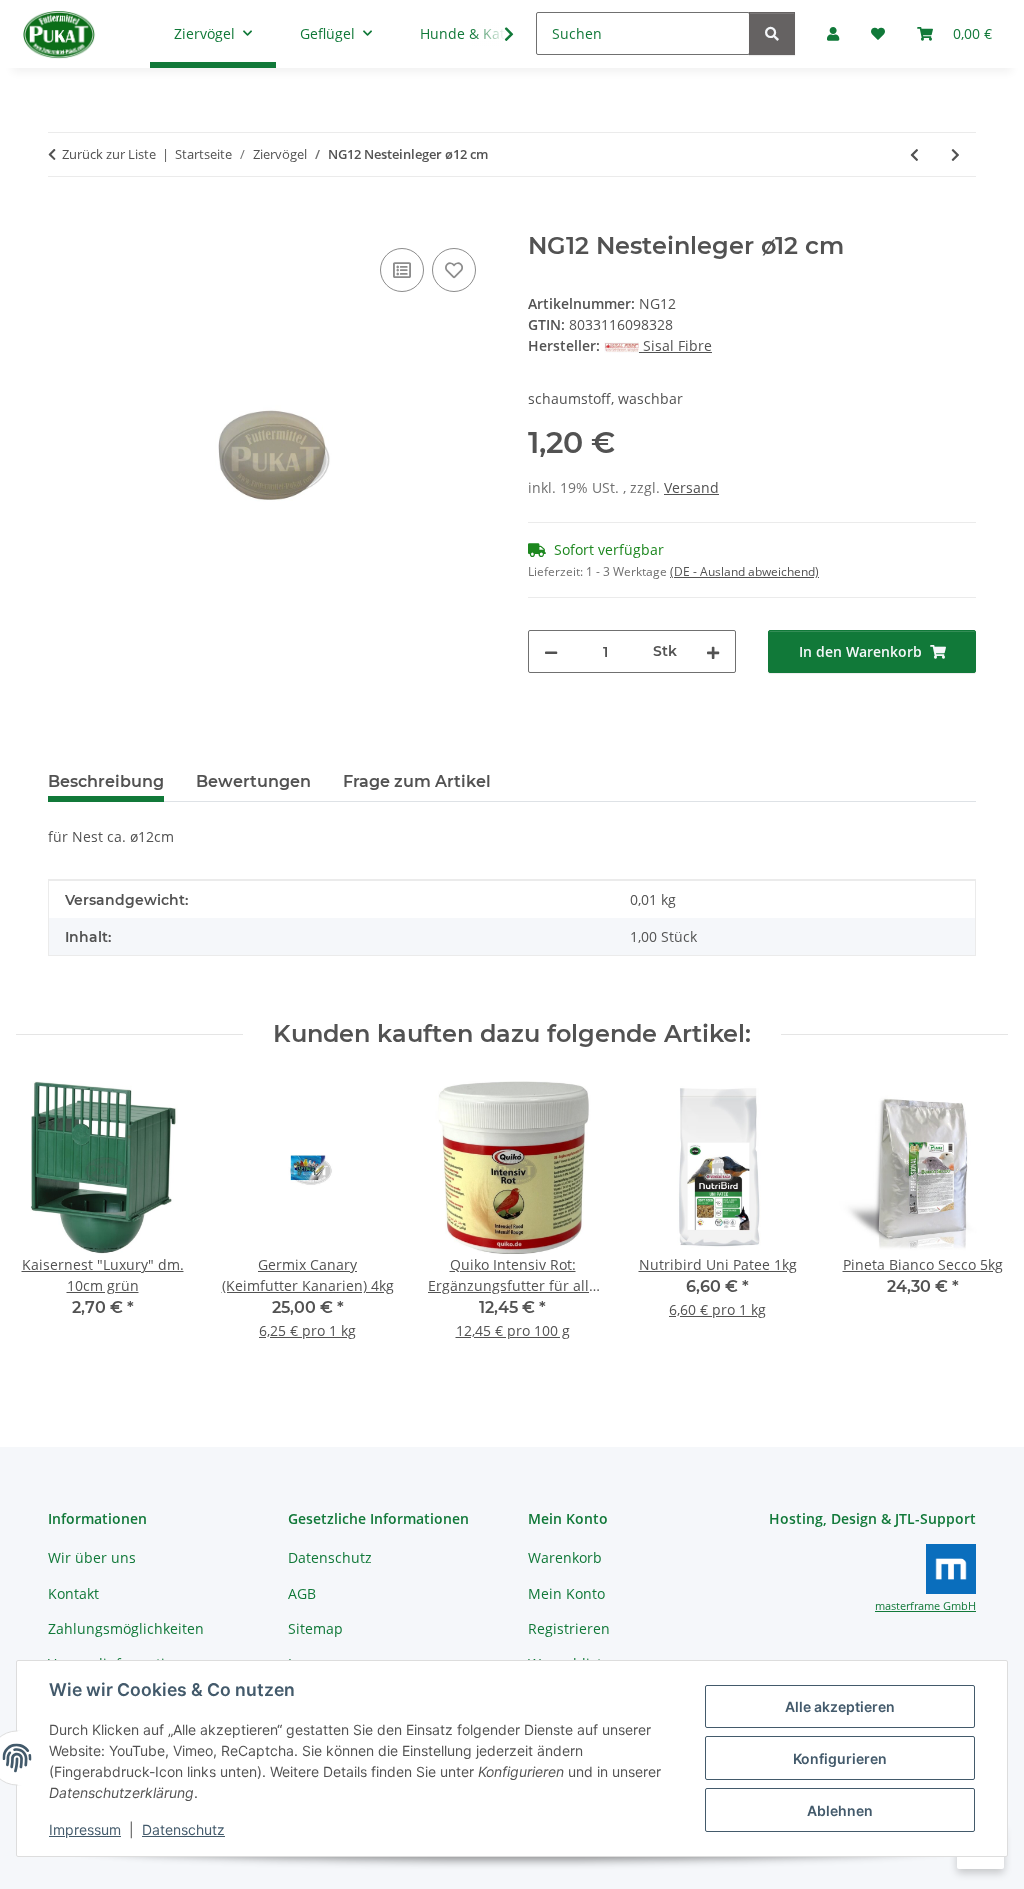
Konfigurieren (840, 1758)
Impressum (85, 1829)
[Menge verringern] (551, 651)
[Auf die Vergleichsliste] (402, 270)
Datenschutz (183, 1829)
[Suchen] (772, 33)
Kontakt (73, 1593)
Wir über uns (92, 1557)
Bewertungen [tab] (253, 781)
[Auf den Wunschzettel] (454, 270)
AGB (302, 1593)
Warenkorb (565, 1557)
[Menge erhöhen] (713, 651)
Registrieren (569, 1628)
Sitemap (315, 1628)
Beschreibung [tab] (106, 781)
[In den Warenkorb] (64, 221)
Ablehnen (840, 1810)
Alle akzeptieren (840, 1706)
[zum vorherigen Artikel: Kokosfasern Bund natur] (914, 154)
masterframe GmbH (925, 1606)
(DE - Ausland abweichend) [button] (744, 571)
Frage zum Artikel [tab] (417, 781)
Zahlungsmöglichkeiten (126, 1628)
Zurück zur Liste (109, 154)
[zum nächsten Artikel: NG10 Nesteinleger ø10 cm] (955, 154)
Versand (691, 487)
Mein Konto (566, 1593)
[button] (496, 34)
